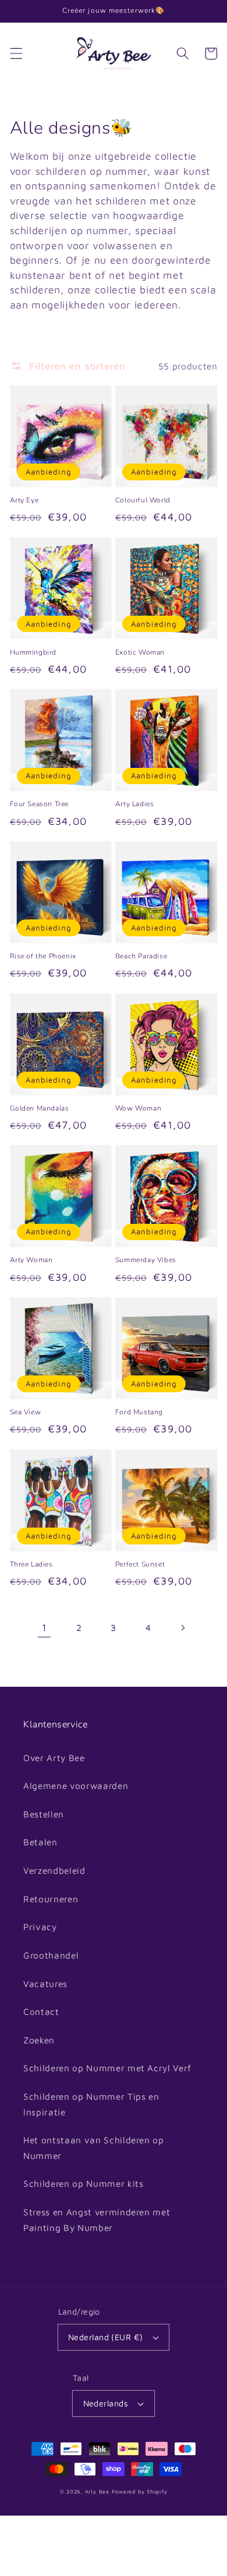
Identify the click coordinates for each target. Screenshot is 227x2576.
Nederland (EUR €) (105, 2337)
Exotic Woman (140, 652)
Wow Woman (138, 1108)
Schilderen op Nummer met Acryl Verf (107, 2068)
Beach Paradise (141, 956)
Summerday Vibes (146, 1260)
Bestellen (44, 1814)
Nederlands (106, 2403)
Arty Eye (24, 500)
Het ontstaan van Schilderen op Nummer (94, 2148)
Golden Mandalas (40, 1108)
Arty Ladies (135, 804)
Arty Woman (31, 1260)
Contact (41, 2011)
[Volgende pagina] (183, 1627)
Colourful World (143, 500)
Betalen (40, 1842)
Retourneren (51, 1899)
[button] (16, 53)
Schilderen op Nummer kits (84, 2183)
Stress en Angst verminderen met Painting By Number (97, 2220)
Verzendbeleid (54, 1870)
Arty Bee (97, 2491)
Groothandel (51, 1955)
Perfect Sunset (140, 1564)
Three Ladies (31, 1564)
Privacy (40, 1927)
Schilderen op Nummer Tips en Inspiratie (91, 2104)
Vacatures (45, 1984)
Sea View (26, 1412)
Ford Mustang (139, 1412)
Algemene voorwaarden (76, 1785)
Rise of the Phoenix (43, 956)
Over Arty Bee (54, 1758)
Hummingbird (33, 652)
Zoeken (39, 2040)
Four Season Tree (40, 804)
